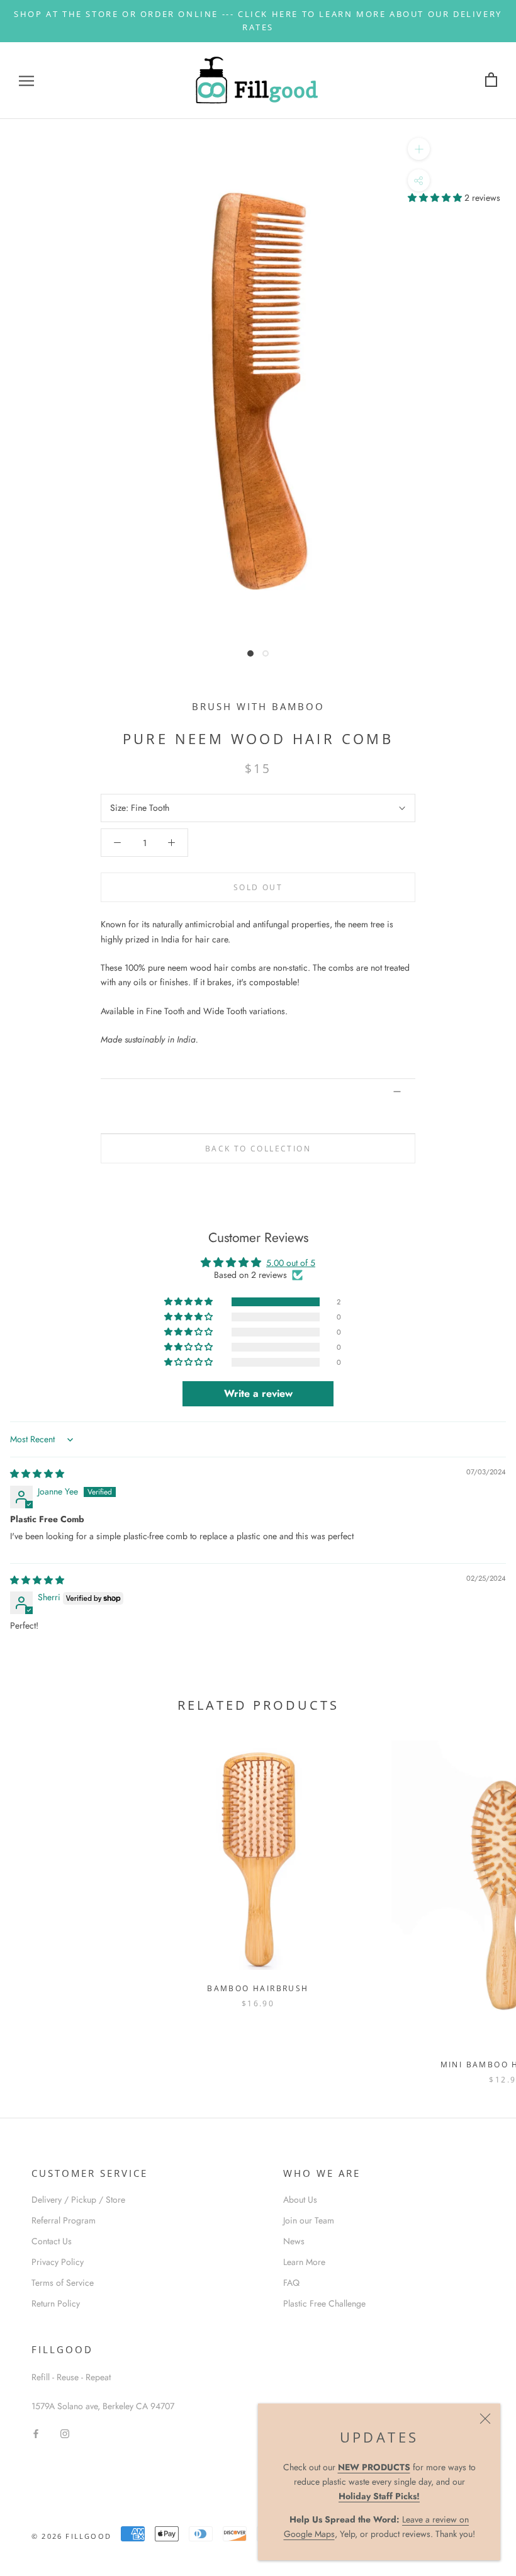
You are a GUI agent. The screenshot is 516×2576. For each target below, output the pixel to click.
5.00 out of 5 (291, 1263)
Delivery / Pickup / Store (78, 2200)
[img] (37, 1474)
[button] (436, 198)
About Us (300, 2200)
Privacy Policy (58, 2262)
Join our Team (309, 2220)
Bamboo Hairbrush (258, 1988)
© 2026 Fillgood (71, 2536)
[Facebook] (36, 2433)
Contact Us (52, 2241)
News (294, 2241)
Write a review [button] (258, 1393)
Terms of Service (63, 2283)
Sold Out (258, 887)
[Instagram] (65, 2433)
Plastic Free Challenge (324, 2303)
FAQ (291, 2283)
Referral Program (64, 2220)
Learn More (304, 2262)
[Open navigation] (26, 80)
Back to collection (258, 1149)
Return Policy (56, 2303)
